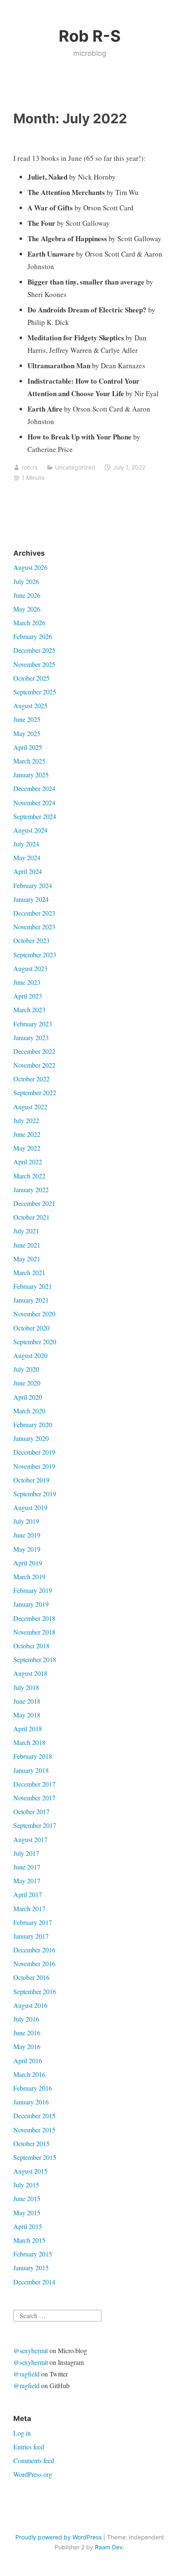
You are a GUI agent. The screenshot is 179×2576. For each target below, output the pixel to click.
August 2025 (30, 705)
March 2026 (29, 623)
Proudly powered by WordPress (58, 2537)
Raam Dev (109, 2547)
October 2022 (31, 1079)
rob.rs (30, 467)
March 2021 (29, 1272)
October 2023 (31, 940)
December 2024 (34, 788)
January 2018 (31, 1770)
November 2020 (34, 1314)
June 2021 (27, 1245)
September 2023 (35, 955)
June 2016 (27, 2033)
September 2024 (35, 816)
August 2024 (30, 830)
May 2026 (27, 609)
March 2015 (29, 2240)
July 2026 (26, 581)
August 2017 (30, 1839)
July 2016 (26, 2019)
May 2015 (27, 2213)
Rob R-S (90, 36)
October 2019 (31, 1480)
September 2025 (35, 692)
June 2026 (27, 595)
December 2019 (34, 1452)
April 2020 (28, 1397)
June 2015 (27, 2198)
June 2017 (27, 1867)
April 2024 (28, 871)
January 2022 (31, 1189)
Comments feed (34, 2460)
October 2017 (31, 1811)
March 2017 (29, 1908)
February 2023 (33, 1024)
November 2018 (34, 1632)
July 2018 (26, 1687)
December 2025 (34, 650)
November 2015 (34, 2130)
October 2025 (31, 678)
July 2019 (26, 1521)
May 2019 (27, 1549)
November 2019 (34, 1466)
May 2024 (27, 857)
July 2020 (26, 1369)
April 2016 (28, 2061)
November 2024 (34, 803)
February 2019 (33, 1590)
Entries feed (29, 2447)
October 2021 (31, 1217)
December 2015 (34, 2115)
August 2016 (30, 2005)
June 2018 (27, 1701)
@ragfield (26, 2374)
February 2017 (33, 1922)
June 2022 (27, 1134)
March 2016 (29, 2074)
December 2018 (34, 1618)
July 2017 (26, 1853)
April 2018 (28, 1729)
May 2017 (27, 1881)
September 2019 (35, 1494)
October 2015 (31, 2143)
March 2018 (29, 1742)
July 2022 (26, 1120)
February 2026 (33, 636)
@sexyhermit (31, 2350)
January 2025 (31, 775)
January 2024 (31, 899)
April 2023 (28, 996)
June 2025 (27, 719)
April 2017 (28, 1894)
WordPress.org (33, 2474)
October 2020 (31, 1328)
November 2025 (34, 664)
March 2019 (29, 1576)
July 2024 (26, 844)
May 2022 (27, 1148)
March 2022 (29, 1176)
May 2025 (27, 733)
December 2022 (34, 1051)
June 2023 (27, 982)
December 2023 (34, 913)
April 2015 (28, 2226)
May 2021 (27, 1259)
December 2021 (34, 1203)
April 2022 (28, 1162)
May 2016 (27, 2046)
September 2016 (35, 1991)
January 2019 (31, 1604)
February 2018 (33, 1756)
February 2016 (33, 2088)
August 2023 (30, 968)
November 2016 (34, 1963)
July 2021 (26, 1231)
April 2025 (28, 747)
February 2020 (33, 1424)
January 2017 (31, 1936)
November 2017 (34, 1798)
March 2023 (29, 1010)
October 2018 (31, 1646)
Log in (22, 2433)
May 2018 (27, 1715)
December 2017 (34, 1784)
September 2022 (35, 1092)
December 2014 (34, 2282)
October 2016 (31, 1977)
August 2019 (30, 1507)
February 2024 (33, 885)
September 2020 (35, 1342)
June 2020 (27, 1383)
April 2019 (28, 1563)
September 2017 (35, 1825)
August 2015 (30, 2171)
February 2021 (33, 1286)
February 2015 (33, 2254)
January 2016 (31, 2102)
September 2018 (35, 1659)
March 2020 (29, 1411)
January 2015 (31, 2268)
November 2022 (34, 1065)
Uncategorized (75, 467)
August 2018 (30, 1673)
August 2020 (30, 1355)
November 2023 (34, 927)
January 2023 (31, 1037)
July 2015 (26, 2185)
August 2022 (30, 1107)
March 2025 (29, 761)
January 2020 (31, 1438)
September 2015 (35, 2157)
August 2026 (30, 567)
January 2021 (31, 1300)
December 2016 (34, 1950)
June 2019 (27, 1535)
